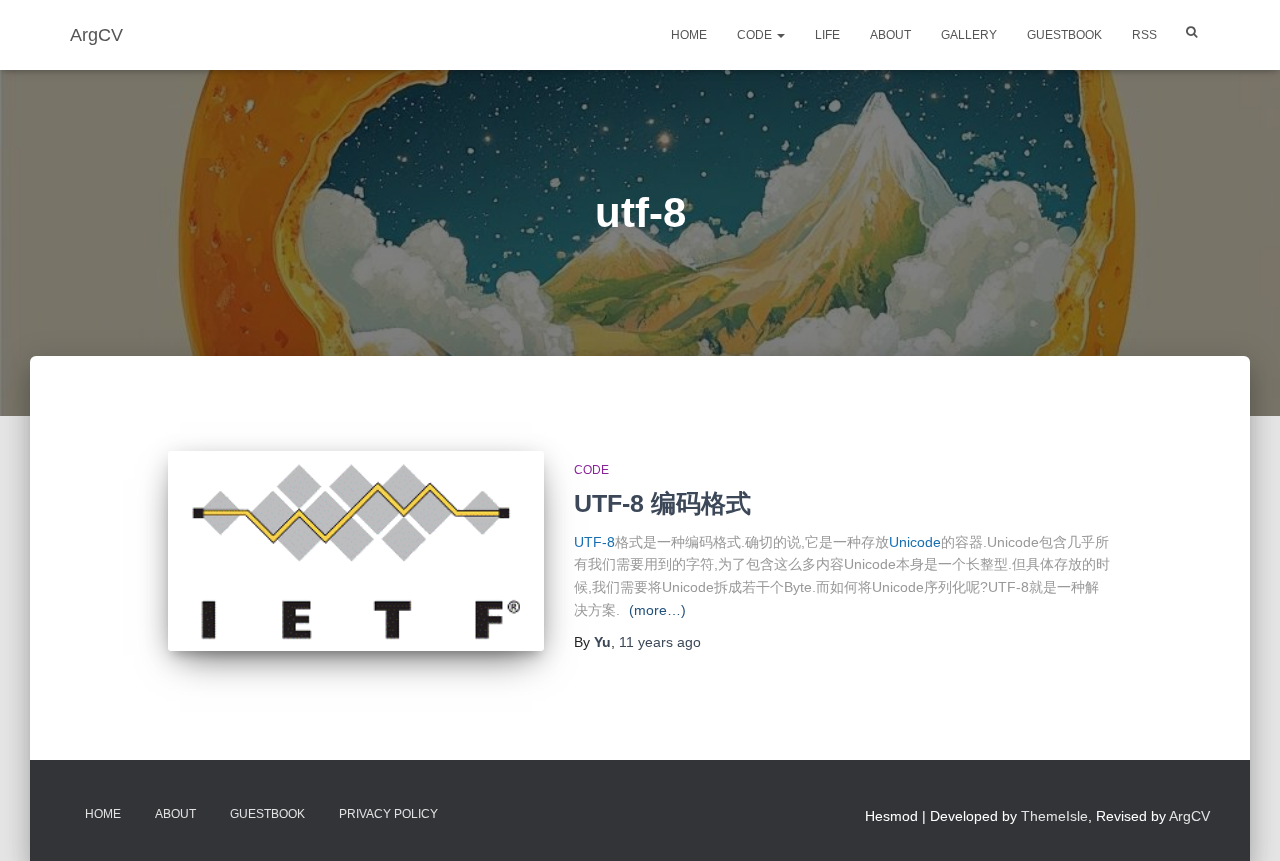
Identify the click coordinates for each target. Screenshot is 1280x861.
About (890, 35)
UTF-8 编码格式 (662, 503)
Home (689, 35)
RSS (1144, 35)
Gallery (969, 35)
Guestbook (1064, 35)
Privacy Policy (388, 814)
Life (827, 35)
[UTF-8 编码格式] (356, 551)
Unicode (915, 542)
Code (756, 35)
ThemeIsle (1054, 816)
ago (660, 642)
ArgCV (1189, 816)
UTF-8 (594, 542)
